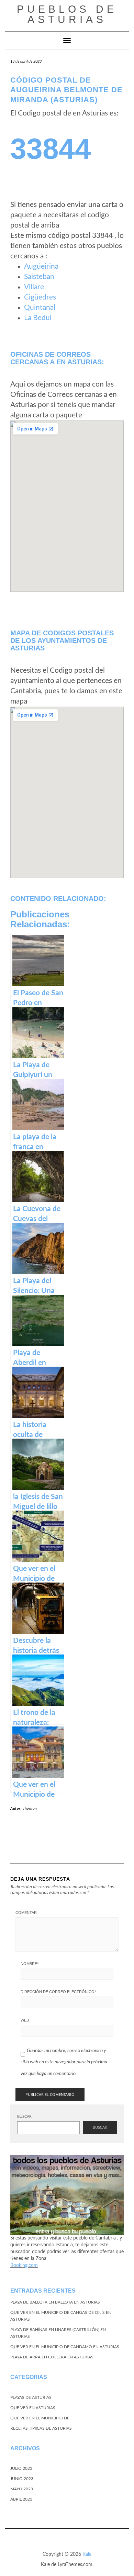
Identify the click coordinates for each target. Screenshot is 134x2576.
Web (25, 2020)
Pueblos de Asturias (67, 14)
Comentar (26, 1913)
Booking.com (24, 2266)
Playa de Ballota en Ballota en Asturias (55, 2302)
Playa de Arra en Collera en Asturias (52, 2357)
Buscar (24, 2117)
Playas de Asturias (31, 2397)
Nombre (30, 1964)
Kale (87, 2554)
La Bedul (38, 318)
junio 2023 (22, 2479)
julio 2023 (21, 2468)
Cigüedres (40, 297)
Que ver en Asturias (33, 2408)
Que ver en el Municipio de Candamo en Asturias (65, 2347)
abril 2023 (21, 2499)
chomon (30, 1809)
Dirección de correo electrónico (58, 1992)
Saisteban (39, 277)
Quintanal (40, 308)
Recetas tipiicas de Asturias (41, 2428)
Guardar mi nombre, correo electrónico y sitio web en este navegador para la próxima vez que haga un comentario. (64, 2062)
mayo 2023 (22, 2489)
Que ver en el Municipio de (40, 2418)
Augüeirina (41, 266)
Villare (34, 287)
